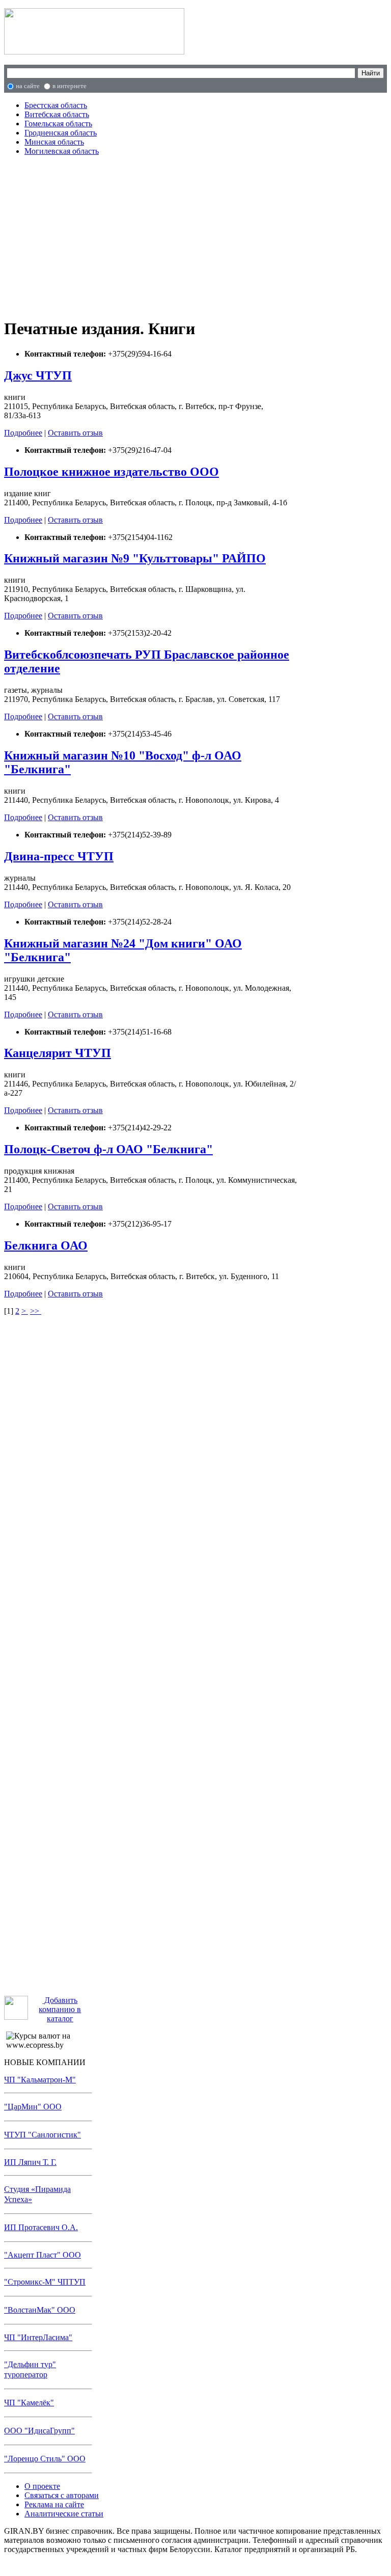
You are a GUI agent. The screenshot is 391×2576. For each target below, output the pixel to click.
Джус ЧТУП (38, 375)
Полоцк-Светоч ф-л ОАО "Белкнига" (108, 1149)
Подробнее (23, 433)
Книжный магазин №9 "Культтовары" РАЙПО (135, 558)
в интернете (69, 86)
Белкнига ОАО (46, 1245)
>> (36, 1311)
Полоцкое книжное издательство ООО (111, 472)
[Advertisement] (151, 235)
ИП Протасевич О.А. (41, 2227)
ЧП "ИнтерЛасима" (38, 2337)
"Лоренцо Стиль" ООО (45, 2459)
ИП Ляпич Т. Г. (30, 2162)
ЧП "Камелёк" (29, 2403)
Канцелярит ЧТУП (58, 1053)
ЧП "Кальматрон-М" (40, 2080)
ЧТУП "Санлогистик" (43, 2135)
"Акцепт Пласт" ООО (43, 2255)
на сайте (28, 86)
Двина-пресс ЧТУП (59, 856)
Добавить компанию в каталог (60, 2009)
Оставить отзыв (75, 433)
